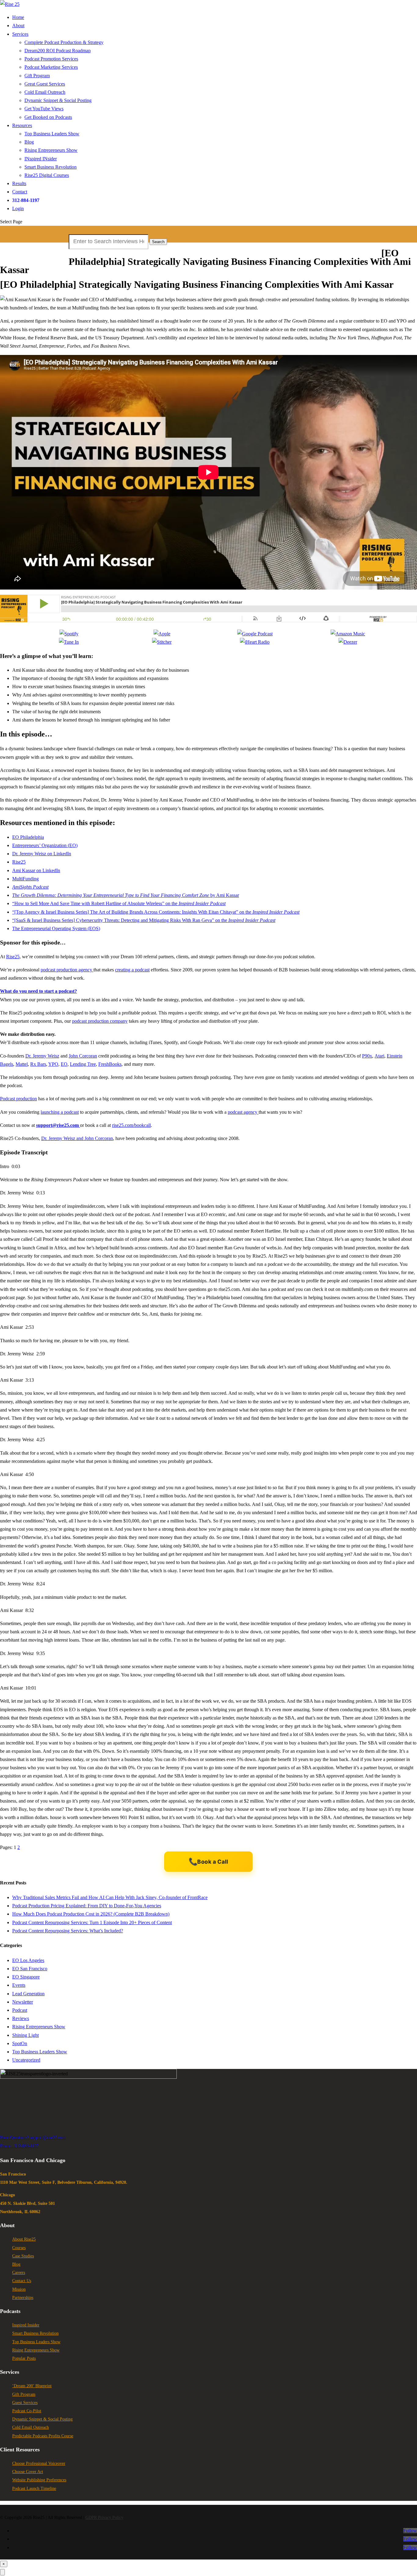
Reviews (21, 2018)
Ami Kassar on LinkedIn (36, 870)
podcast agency (243, 1112)
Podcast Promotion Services (51, 59)
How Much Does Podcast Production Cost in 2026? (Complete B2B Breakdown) (91, 1914)
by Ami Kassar (126, 895)
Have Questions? (15, 2138)
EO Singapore (26, 1977)
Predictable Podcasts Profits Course (43, 2436)
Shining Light (25, 2035)
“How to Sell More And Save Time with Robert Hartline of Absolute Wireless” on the (119, 903)
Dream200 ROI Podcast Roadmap (58, 51)
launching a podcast (60, 1112)
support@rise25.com (48, 2138)
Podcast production (18, 1099)
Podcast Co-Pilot (27, 2411)
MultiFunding (25, 879)
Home (18, 17)
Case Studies (23, 2256)
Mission (19, 2289)
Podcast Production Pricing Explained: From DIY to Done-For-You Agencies (87, 1906)
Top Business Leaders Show (52, 134)
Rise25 (19, 862)
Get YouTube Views (44, 109)
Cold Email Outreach (45, 92)
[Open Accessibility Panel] (2, 2572)
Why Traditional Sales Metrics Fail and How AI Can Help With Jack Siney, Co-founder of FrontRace (110, 1897)
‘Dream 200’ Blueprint (32, 2386)
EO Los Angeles (28, 1960)
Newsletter (23, 2002)
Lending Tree (83, 1064)
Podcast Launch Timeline (34, 2488)
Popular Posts (24, 2358)
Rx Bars (38, 1064)
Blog (29, 142)
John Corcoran (83, 1056)
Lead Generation (28, 1994)
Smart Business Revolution (51, 167)
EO (64, 1064)
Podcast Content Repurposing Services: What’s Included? (68, 1931)
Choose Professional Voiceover (39, 2463)
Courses (19, 2248)
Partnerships (23, 2298)
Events (19, 1985)
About (18, 26)
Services (20, 34)
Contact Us (22, 2281)
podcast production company (100, 1021)
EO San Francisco (30, 1969)
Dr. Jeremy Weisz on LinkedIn (42, 854)
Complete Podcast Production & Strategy (64, 42)
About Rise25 (24, 2239)
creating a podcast (132, 970)
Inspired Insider (26, 2325)
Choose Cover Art (28, 2472)
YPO (53, 1064)
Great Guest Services (45, 84)
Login (18, 208)
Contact (20, 192)
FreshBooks (110, 1064)
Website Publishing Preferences (39, 2480)
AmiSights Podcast (30, 887)
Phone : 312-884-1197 (19, 2146)
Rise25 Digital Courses (47, 175)
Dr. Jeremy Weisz (42, 1056)
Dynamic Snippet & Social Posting (58, 100)
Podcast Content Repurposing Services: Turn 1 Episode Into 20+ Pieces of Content (92, 1922)
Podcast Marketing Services (51, 67)
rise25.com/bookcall (131, 1125)
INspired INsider (41, 159)
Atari (379, 1056)
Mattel (22, 1064)
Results (19, 183)
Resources (22, 125)
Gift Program (37, 76)
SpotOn (20, 2043)
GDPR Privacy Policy (104, 2518)
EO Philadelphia (28, 837)
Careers (19, 2273)
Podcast (20, 2010)
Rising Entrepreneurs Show (51, 150)
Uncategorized (26, 2060)
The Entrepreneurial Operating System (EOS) (56, 928)
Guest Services (25, 2403)
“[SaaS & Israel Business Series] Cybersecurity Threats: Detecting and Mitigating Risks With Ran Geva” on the (144, 920)
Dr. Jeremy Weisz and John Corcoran (77, 1138)
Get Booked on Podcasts (48, 117)
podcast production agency (67, 970)
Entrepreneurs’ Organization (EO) (45, 845)
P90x (367, 1056)
